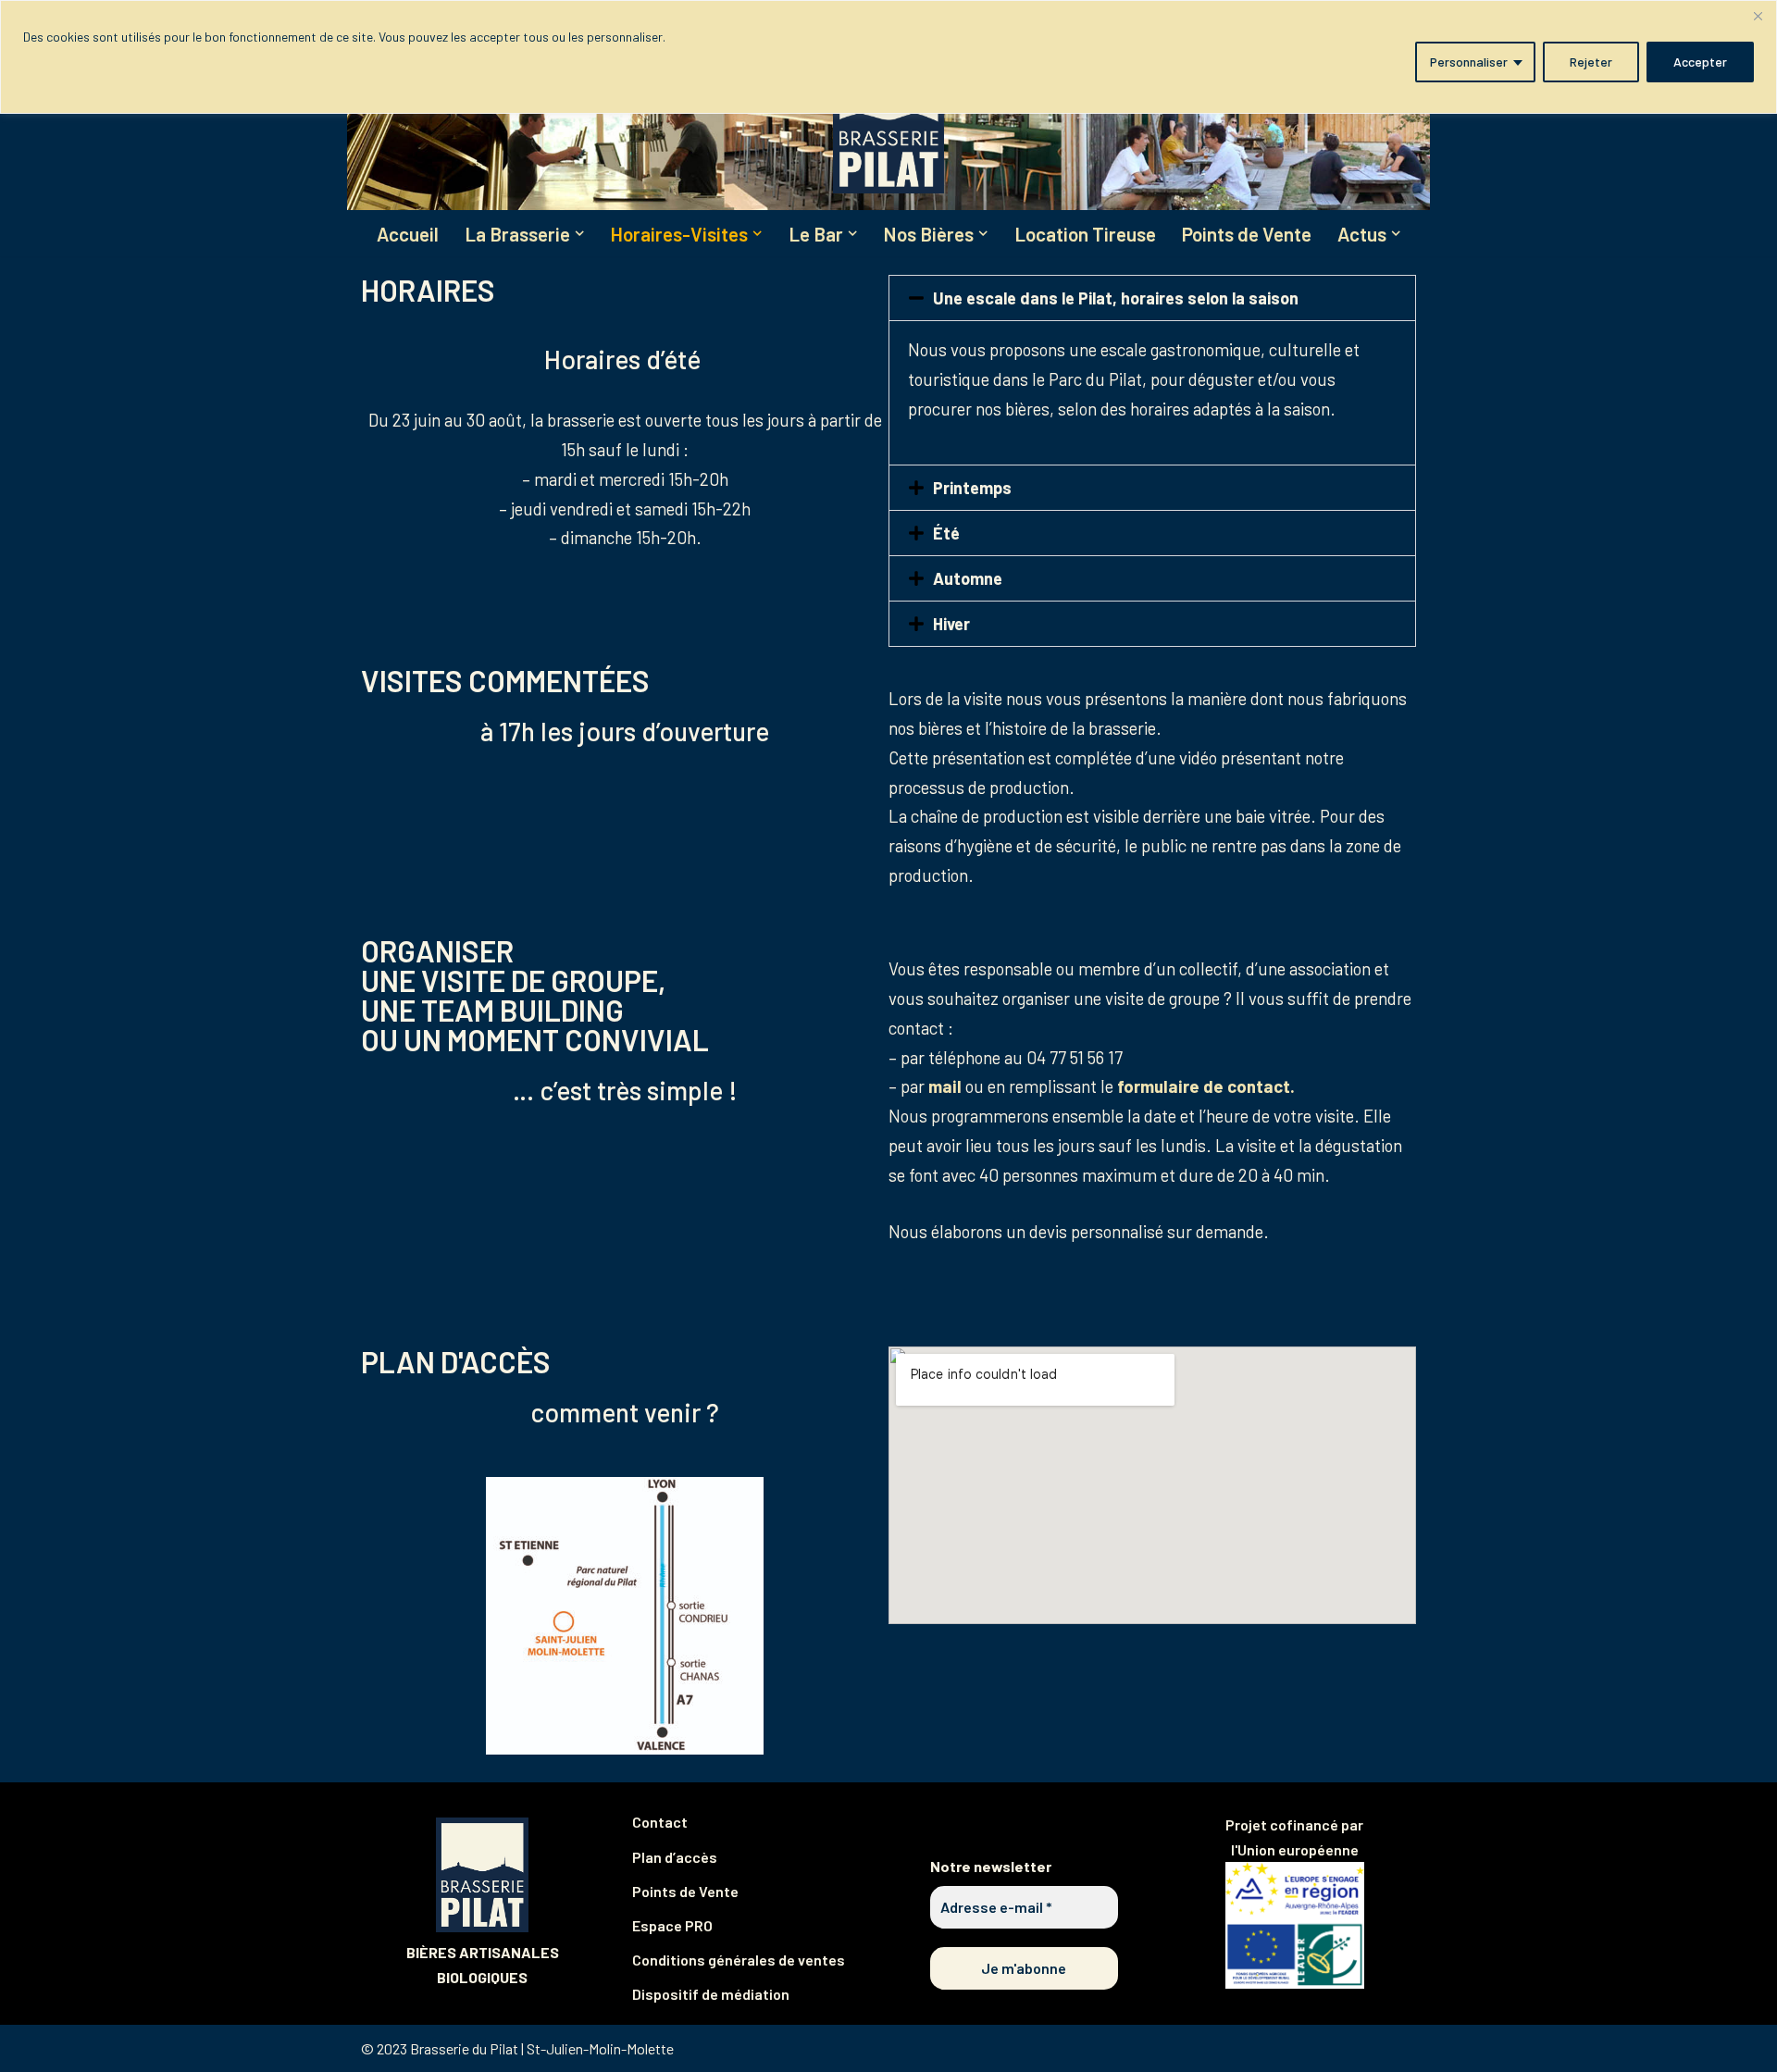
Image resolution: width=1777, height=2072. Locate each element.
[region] (888, 57)
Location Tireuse (1085, 234)
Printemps (972, 488)
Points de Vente (1247, 234)
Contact (660, 1822)
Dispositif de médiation (711, 1994)
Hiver (951, 624)
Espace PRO (672, 1925)
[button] (579, 233)
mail (945, 1086)
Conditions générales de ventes (739, 1960)
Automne (968, 578)
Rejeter (1591, 62)
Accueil (408, 234)
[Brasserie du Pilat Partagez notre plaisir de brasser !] (888, 124)
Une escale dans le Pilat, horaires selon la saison (1116, 298)
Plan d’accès (675, 1857)
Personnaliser (1469, 62)
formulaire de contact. (1206, 1086)
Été (946, 533)
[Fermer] (1758, 16)
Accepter (1700, 62)
